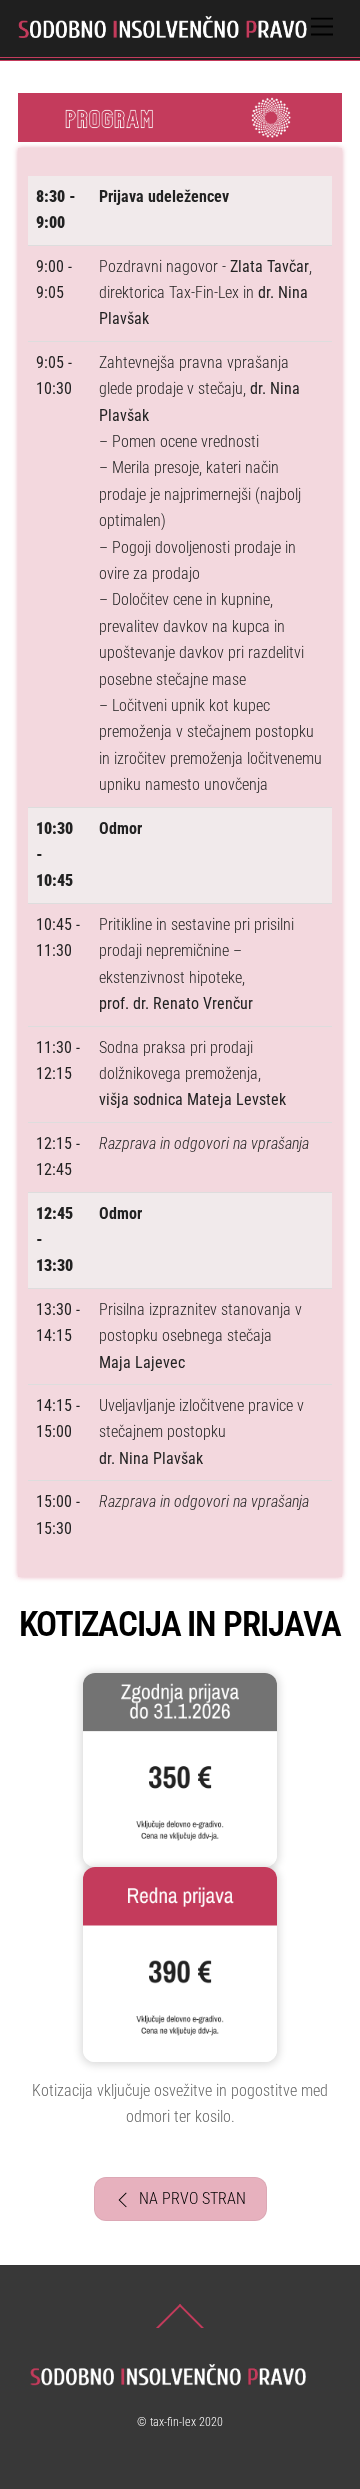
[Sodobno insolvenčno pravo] (175, 32)
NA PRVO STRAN (192, 2198)
